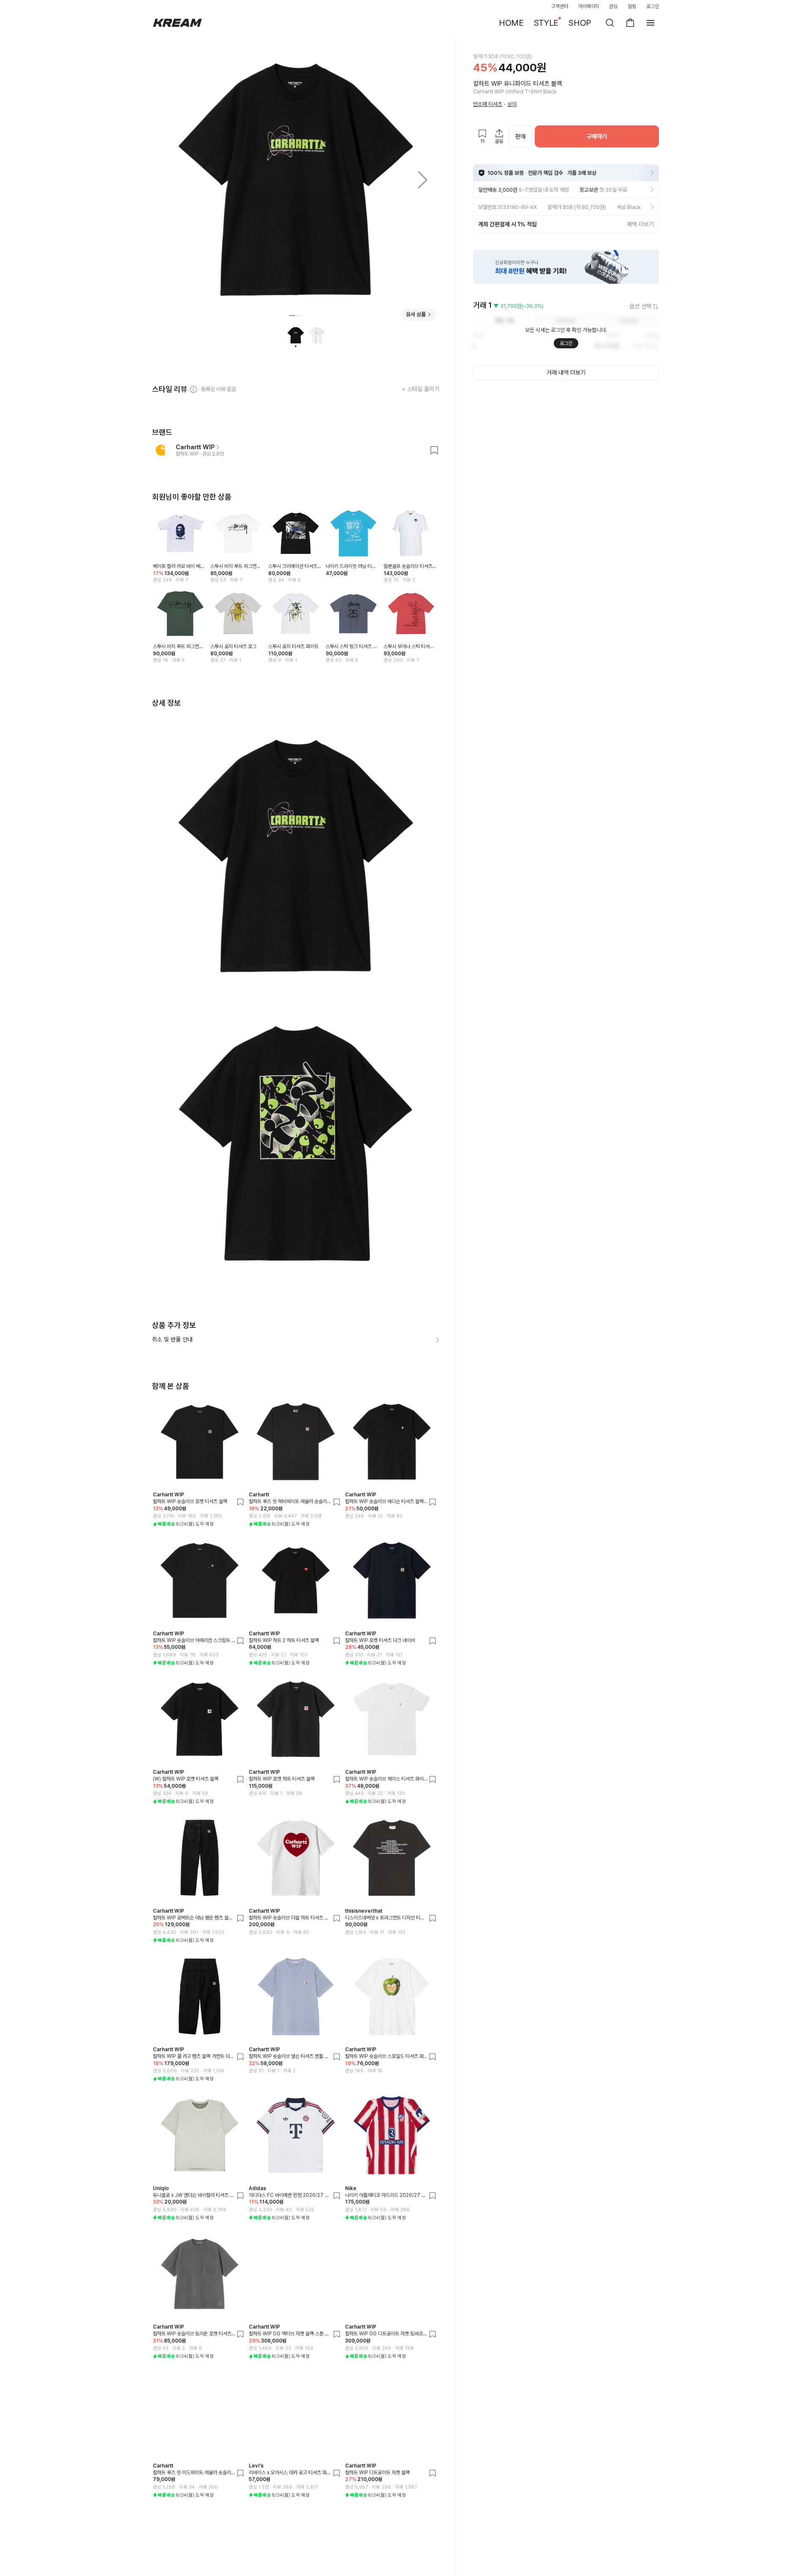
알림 (632, 6)
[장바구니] (630, 23)
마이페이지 (589, 6)
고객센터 (560, 6)
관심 (613, 6)
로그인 (653, 6)
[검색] (610, 23)
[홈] (177, 23)
